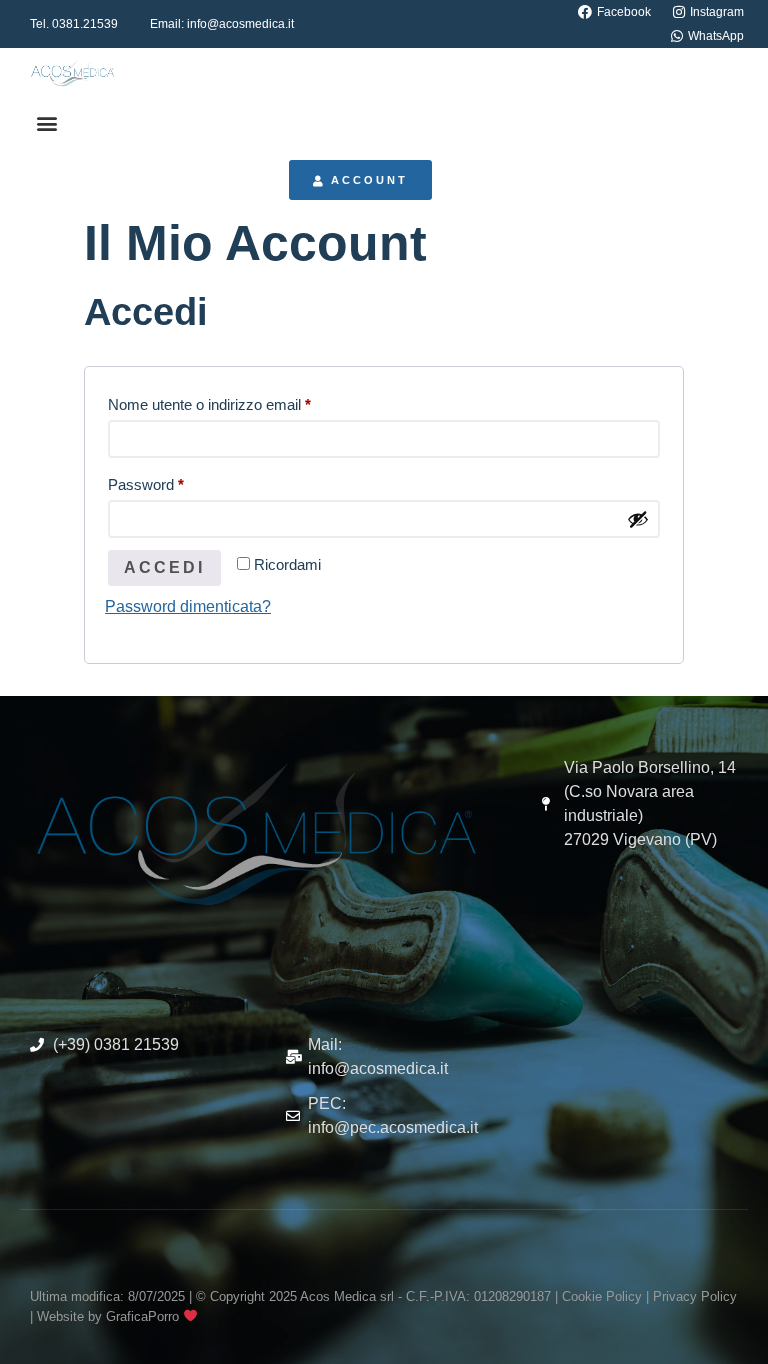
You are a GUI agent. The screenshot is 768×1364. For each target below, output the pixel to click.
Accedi (164, 567)
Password (176, 481)
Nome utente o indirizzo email (239, 401)
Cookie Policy (604, 1296)
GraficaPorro (142, 1316)
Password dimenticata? (188, 606)
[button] (46, 123)
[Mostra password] (638, 519)
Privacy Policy (695, 1296)
